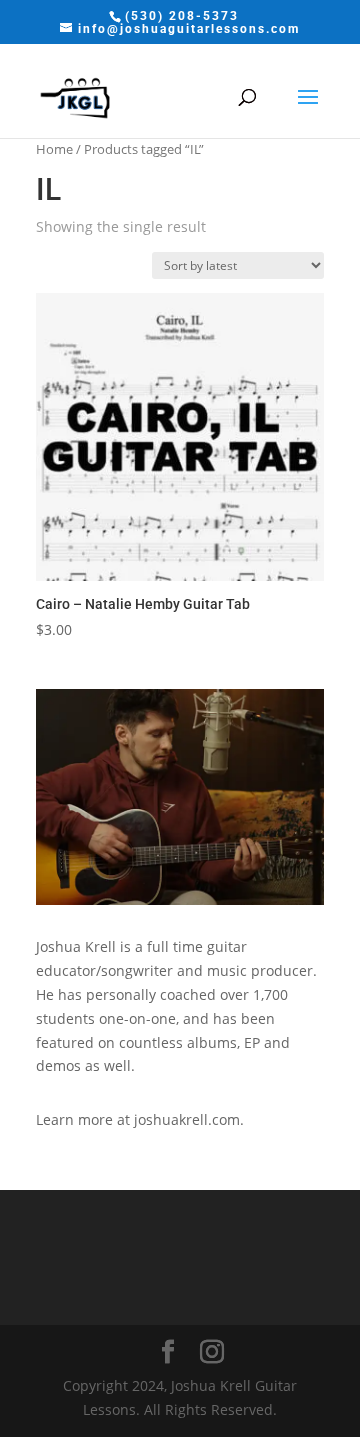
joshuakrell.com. (189, 1119)
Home (54, 149)
